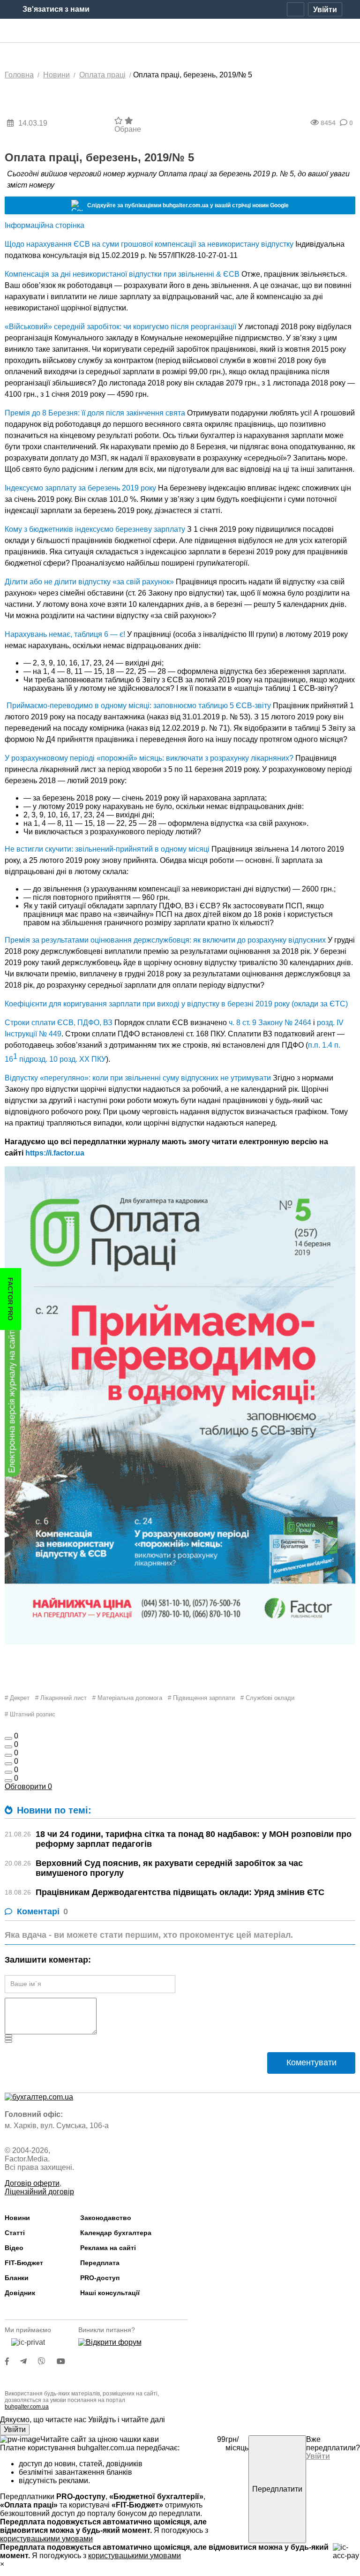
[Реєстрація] (296, 9)
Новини (17, 2218)
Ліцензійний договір (39, 2192)
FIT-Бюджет (24, 2263)
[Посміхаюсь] (8, 1747)
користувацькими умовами (46, 2539)
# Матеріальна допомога (127, 1698)
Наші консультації (110, 2293)
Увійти (15, 2429)
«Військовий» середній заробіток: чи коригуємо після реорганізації (120, 327)
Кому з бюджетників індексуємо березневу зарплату (95, 529)
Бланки (17, 2278)
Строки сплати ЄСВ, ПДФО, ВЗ (59, 1023)
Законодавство (106, 2218)
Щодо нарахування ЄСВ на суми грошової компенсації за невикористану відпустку (149, 244)
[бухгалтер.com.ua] (180, 31)
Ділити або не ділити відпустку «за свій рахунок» (89, 582)
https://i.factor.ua (55, 1153)
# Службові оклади (267, 1698)
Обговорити (28, 1787)
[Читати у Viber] (47, 2361)
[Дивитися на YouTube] (66, 2361)
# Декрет (17, 1698)
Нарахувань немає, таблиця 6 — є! (65, 634)
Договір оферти (32, 2183)
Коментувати (311, 2062)
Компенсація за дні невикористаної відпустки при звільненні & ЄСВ (122, 274)
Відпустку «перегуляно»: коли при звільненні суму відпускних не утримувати (138, 1078)
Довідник (20, 2293)
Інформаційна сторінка (45, 225)
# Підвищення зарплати (201, 1698)
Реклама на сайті (108, 2248)
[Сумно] (8, 1764)
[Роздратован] (8, 1772)
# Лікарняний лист (61, 1698)
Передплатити (277, 2489)
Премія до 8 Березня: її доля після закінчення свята (95, 413)
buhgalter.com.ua (27, 2407)
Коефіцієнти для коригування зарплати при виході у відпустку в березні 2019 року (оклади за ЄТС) (176, 1004)
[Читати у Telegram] (29, 2361)
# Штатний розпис (30, 1714)
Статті (15, 2233)
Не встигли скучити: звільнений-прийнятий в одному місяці (107, 849)
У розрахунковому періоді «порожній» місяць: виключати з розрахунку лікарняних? (149, 758)
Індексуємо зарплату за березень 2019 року (80, 488)
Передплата (100, 2263)
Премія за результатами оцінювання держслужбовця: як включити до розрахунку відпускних (165, 940)
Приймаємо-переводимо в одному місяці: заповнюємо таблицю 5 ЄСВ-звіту (139, 706)
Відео (14, 2248)
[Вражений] (8, 1755)
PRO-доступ (100, 2278)
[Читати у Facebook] (13, 2361)
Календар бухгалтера (116, 2233)
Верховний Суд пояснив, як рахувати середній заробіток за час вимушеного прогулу (169, 1868)
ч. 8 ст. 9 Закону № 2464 (270, 1023)
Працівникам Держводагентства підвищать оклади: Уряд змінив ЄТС (180, 1892)
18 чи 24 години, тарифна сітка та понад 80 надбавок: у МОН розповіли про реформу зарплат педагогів (194, 1839)
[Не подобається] (8, 1781)
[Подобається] (8, 1738)
